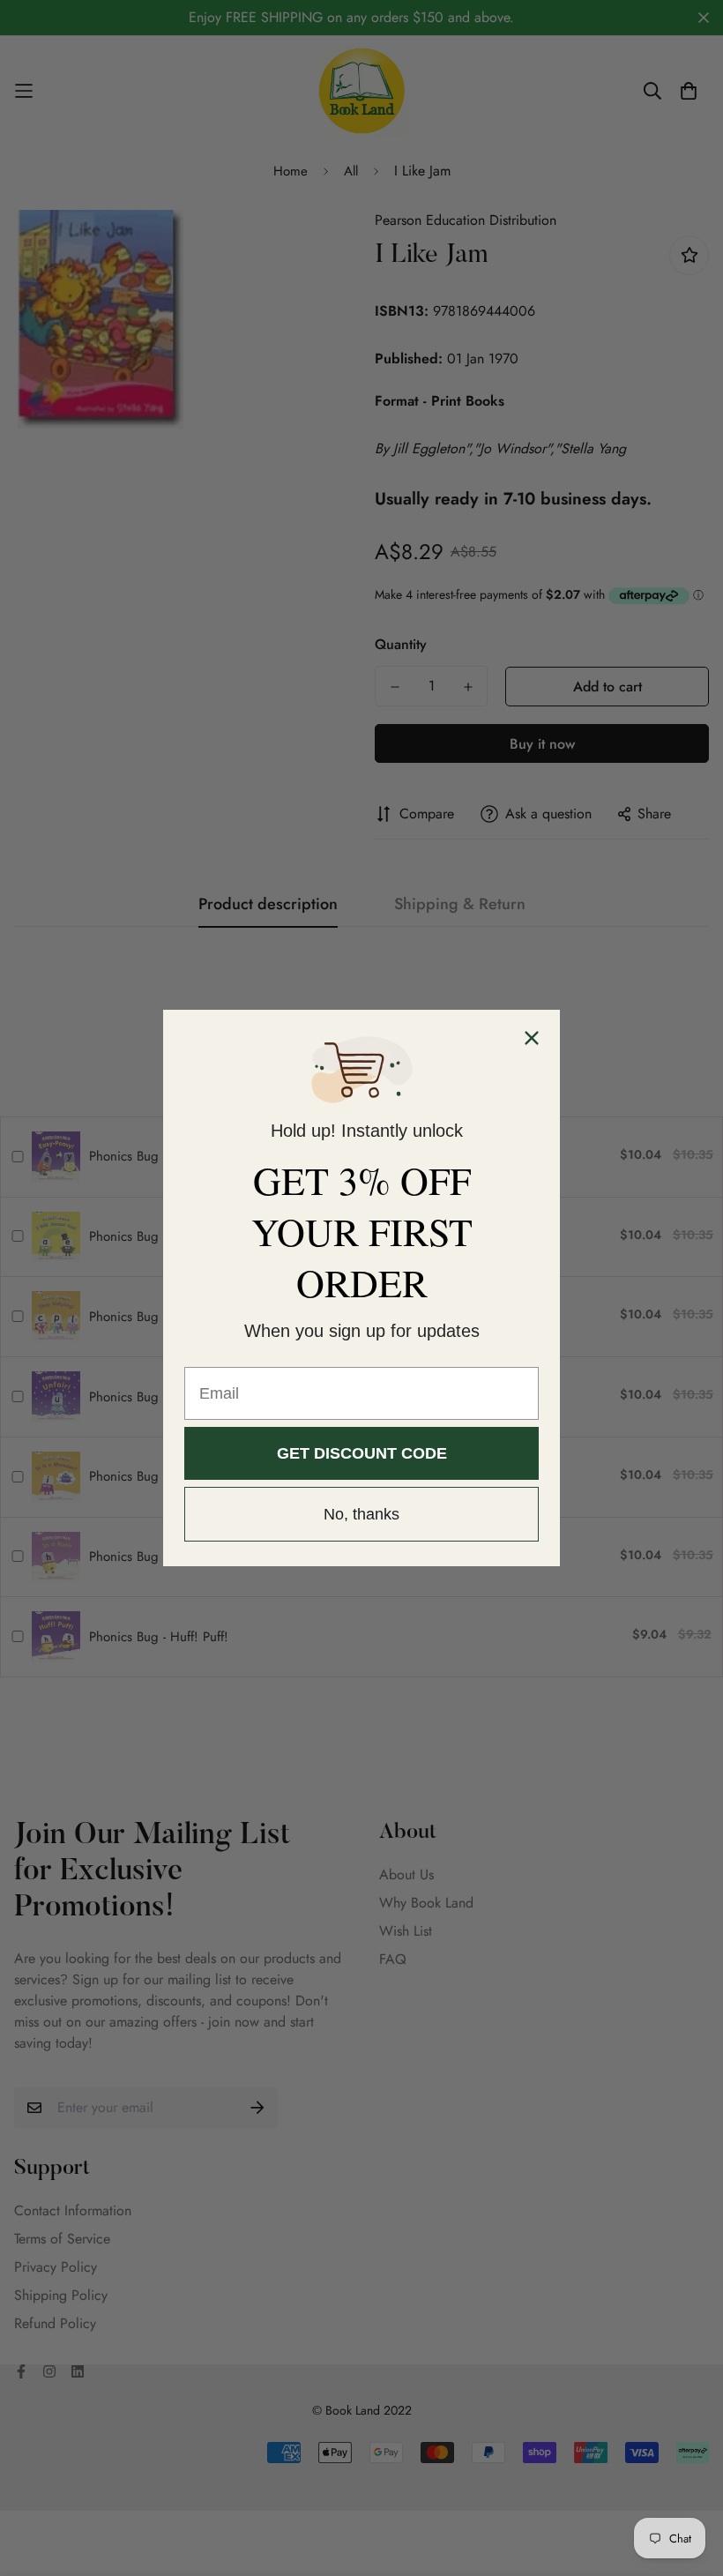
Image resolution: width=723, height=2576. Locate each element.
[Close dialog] (532, 1038)
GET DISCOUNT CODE (362, 1453)
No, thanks (361, 1514)
